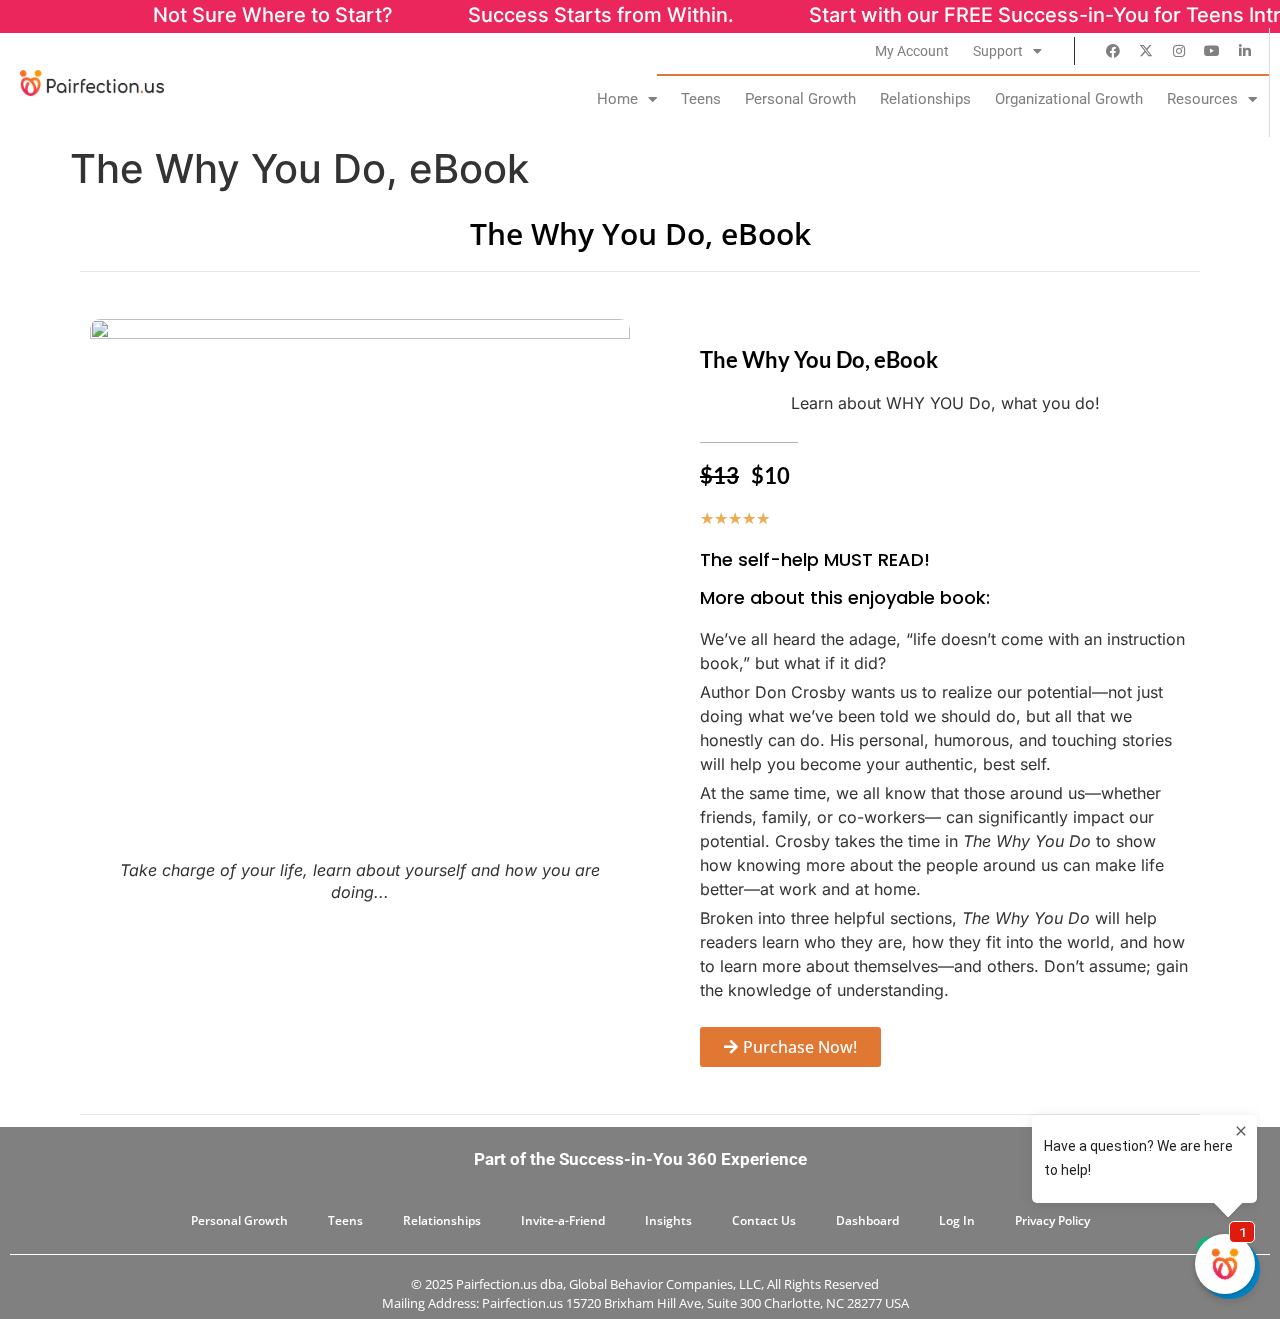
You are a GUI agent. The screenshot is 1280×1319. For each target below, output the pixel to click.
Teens (701, 99)
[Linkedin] (1245, 51)
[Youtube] (1212, 51)
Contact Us (764, 1220)
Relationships (925, 99)
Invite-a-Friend (563, 1220)
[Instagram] (1179, 51)
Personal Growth (800, 99)
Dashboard (867, 1220)
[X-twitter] (1146, 51)
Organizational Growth (1069, 99)
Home (617, 99)
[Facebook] (1113, 51)
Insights (668, 1220)
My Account (912, 51)
